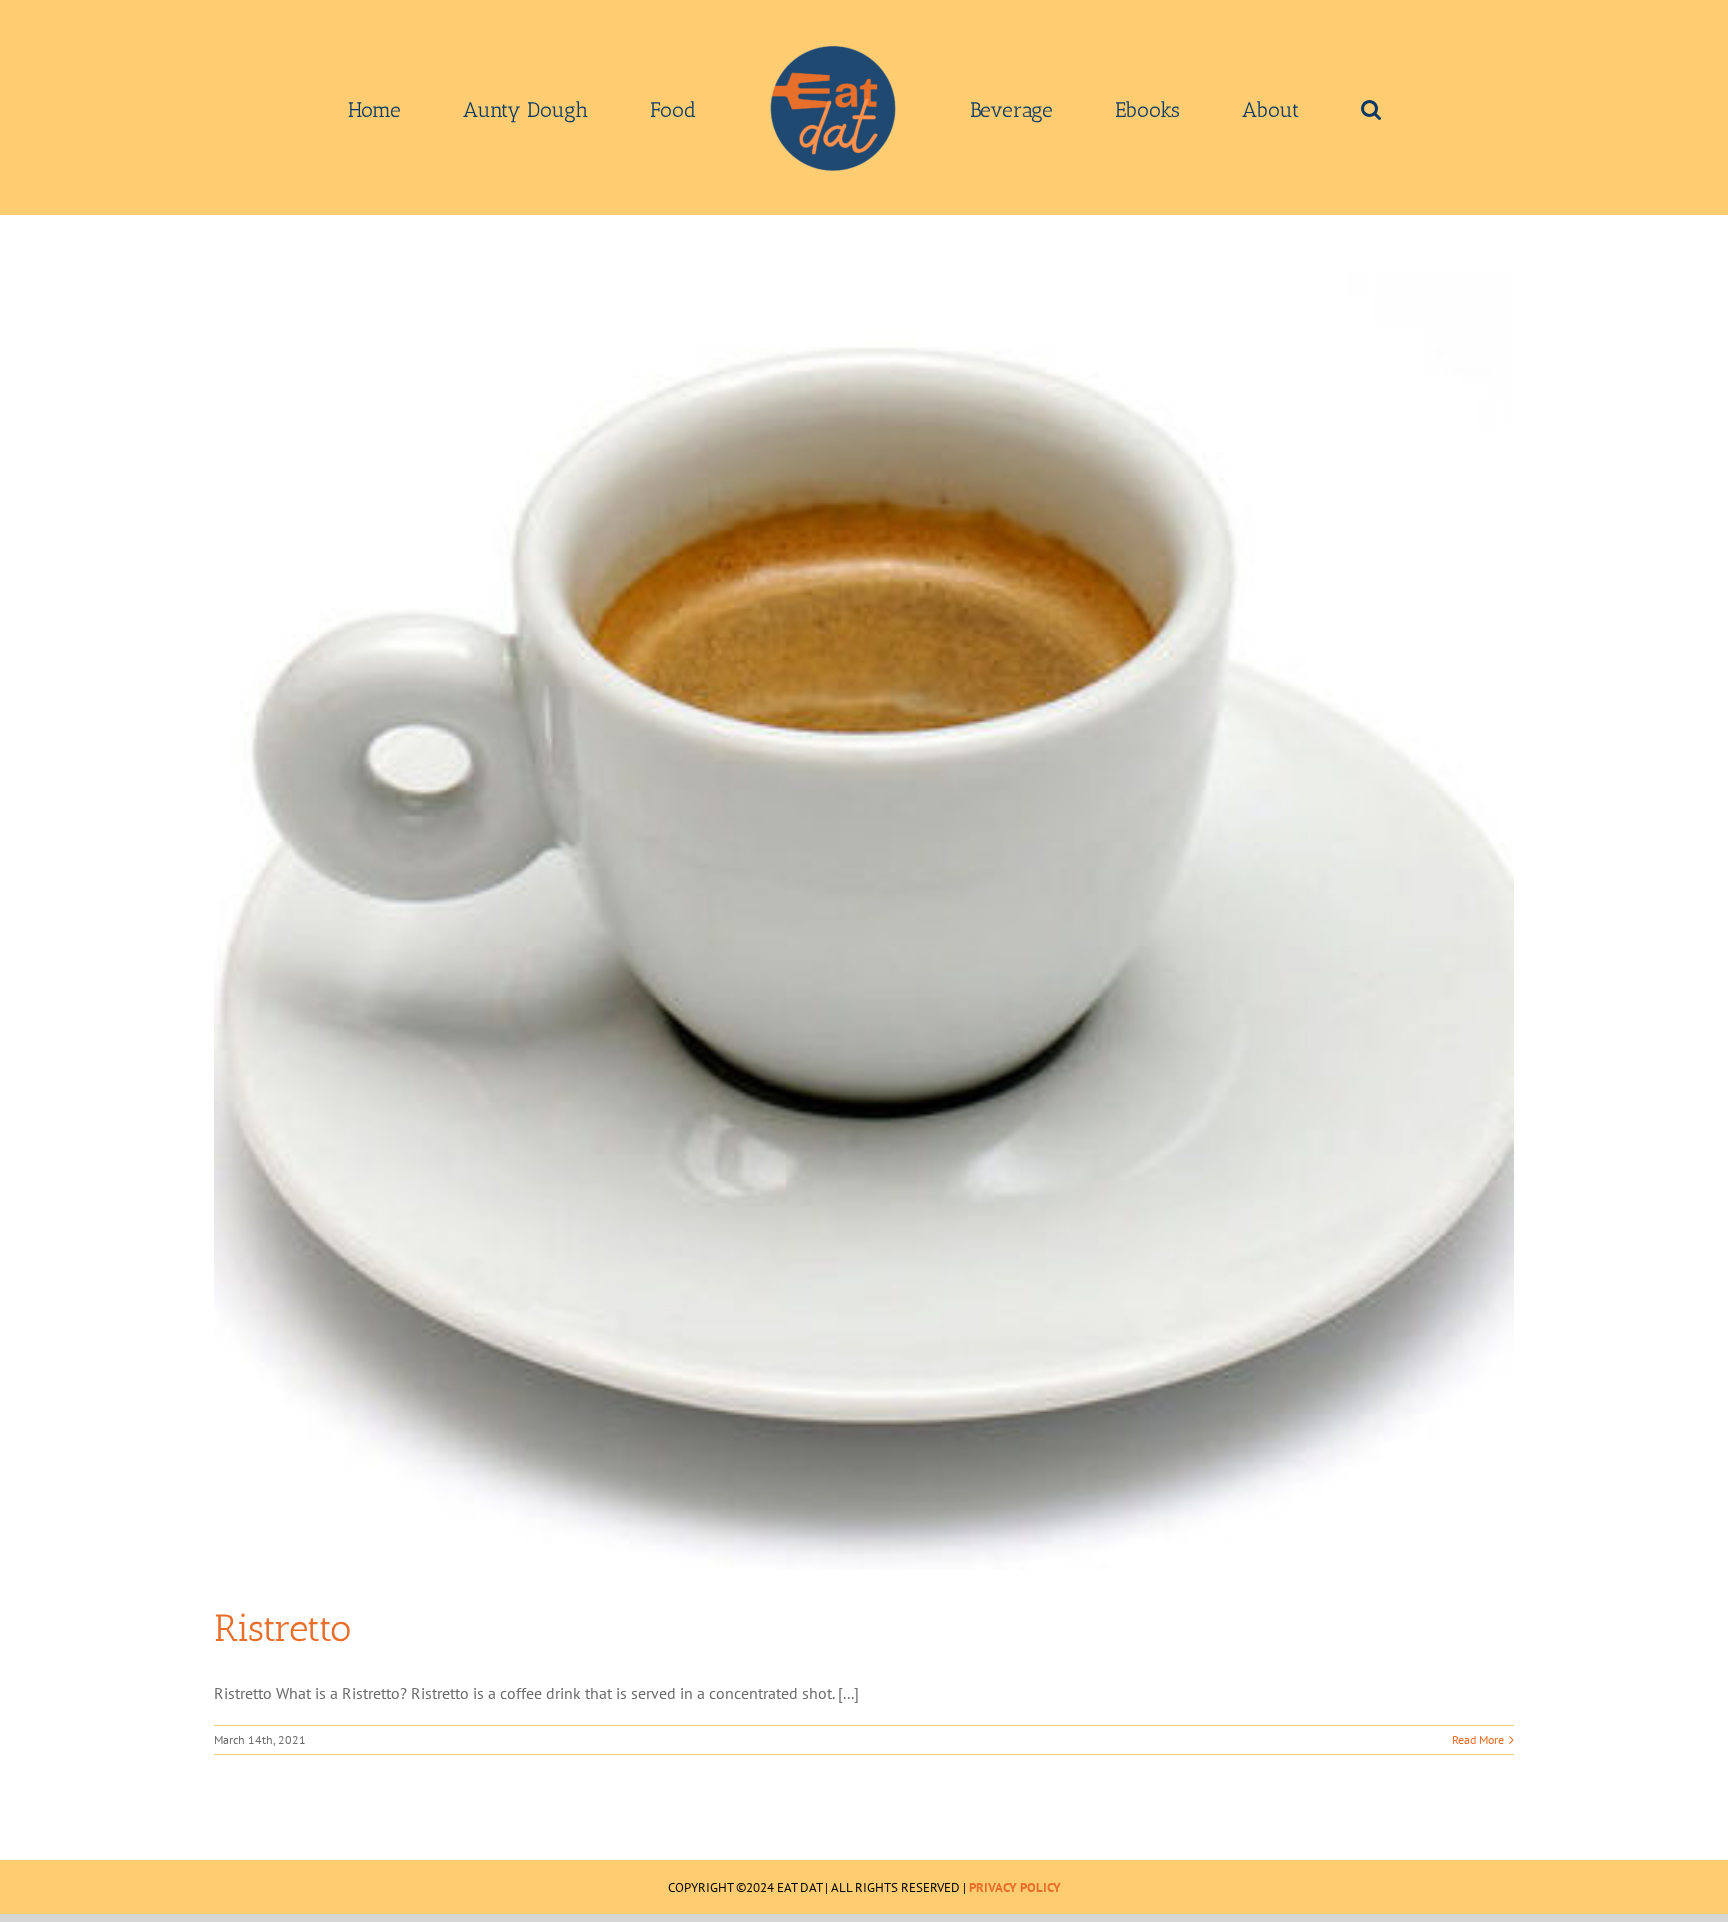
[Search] (1229, 108)
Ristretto (282, 1628)
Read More (1478, 1739)
